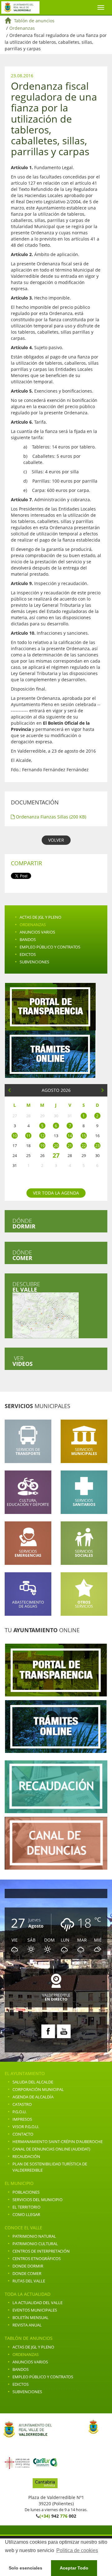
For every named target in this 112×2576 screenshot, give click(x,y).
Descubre (26, 1287)
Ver (23, 1361)
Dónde (24, 1223)
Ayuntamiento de (20, 7)
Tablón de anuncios (34, 21)
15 (84, 1136)
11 (28, 1136)
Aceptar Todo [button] (74, 2568)
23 (97, 1146)
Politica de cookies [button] (77, 2550)
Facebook (48, 2031)
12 (42, 1136)
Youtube (64, 2031)
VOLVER (56, 840)
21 (70, 1146)
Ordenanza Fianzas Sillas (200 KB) (50, 817)
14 (70, 1136)
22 (84, 1146)
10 (15, 1136)
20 (56, 1146)
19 (42, 1146)
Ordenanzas (22, 28)
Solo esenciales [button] (26, 2568)
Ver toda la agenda (56, 1193)
